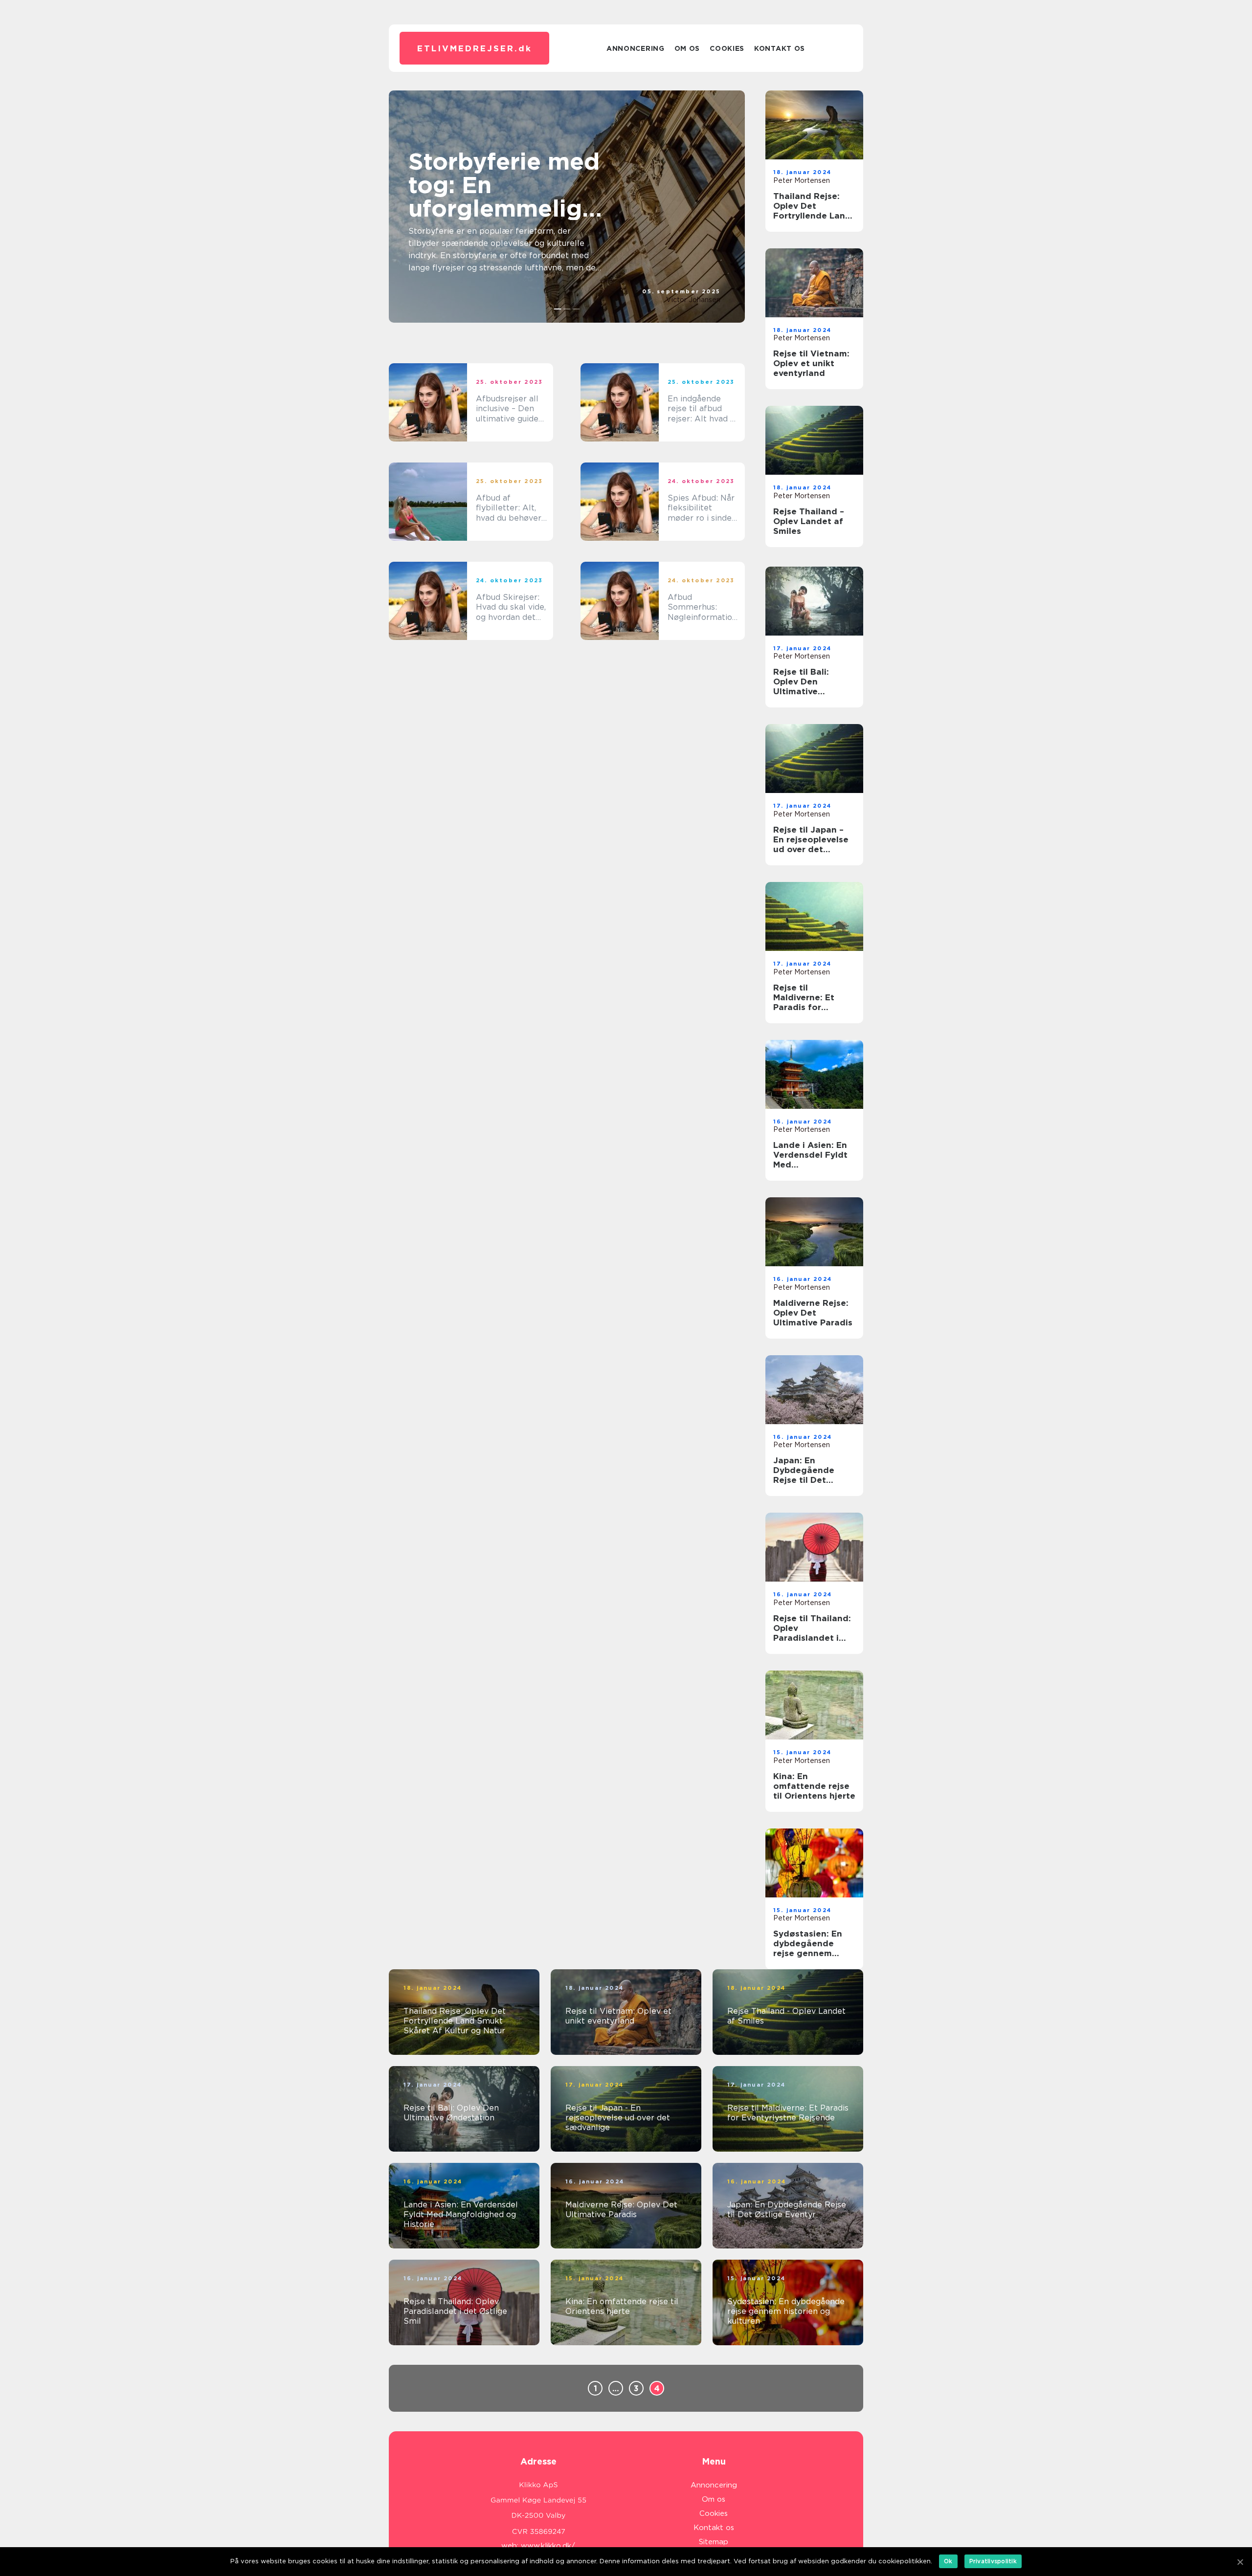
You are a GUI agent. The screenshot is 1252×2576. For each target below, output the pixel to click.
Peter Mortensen (802, 180)
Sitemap (714, 2542)
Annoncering (636, 48)
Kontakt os (780, 48)
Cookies (727, 48)
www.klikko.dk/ (548, 2546)
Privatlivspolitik (993, 2561)
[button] (558, 309)
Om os (687, 48)
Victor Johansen (693, 300)
